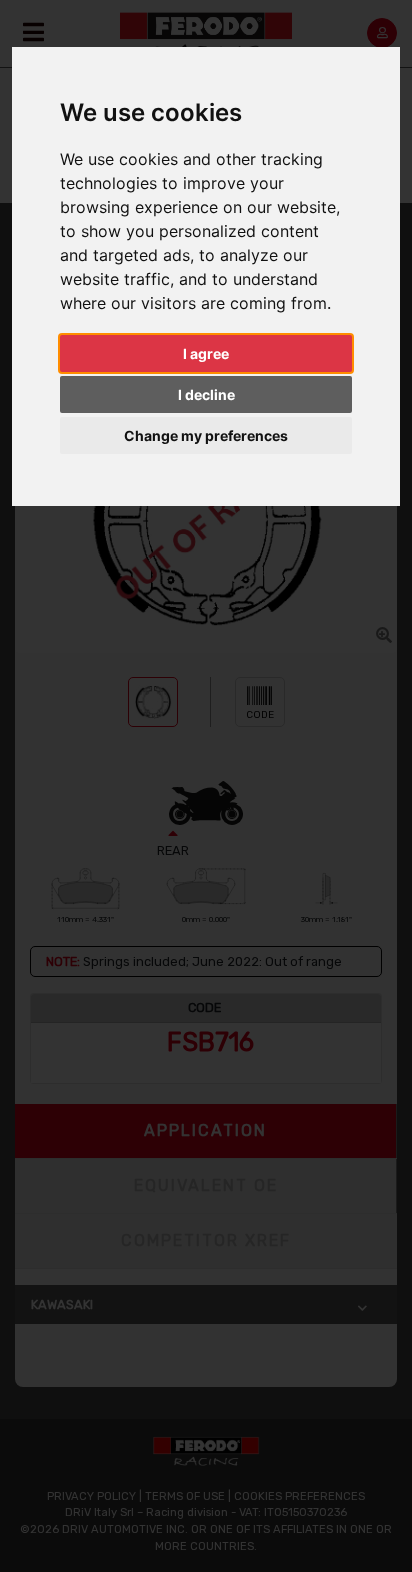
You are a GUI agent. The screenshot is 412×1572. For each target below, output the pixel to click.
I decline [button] (206, 394)
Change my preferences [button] (206, 435)
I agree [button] (206, 353)
